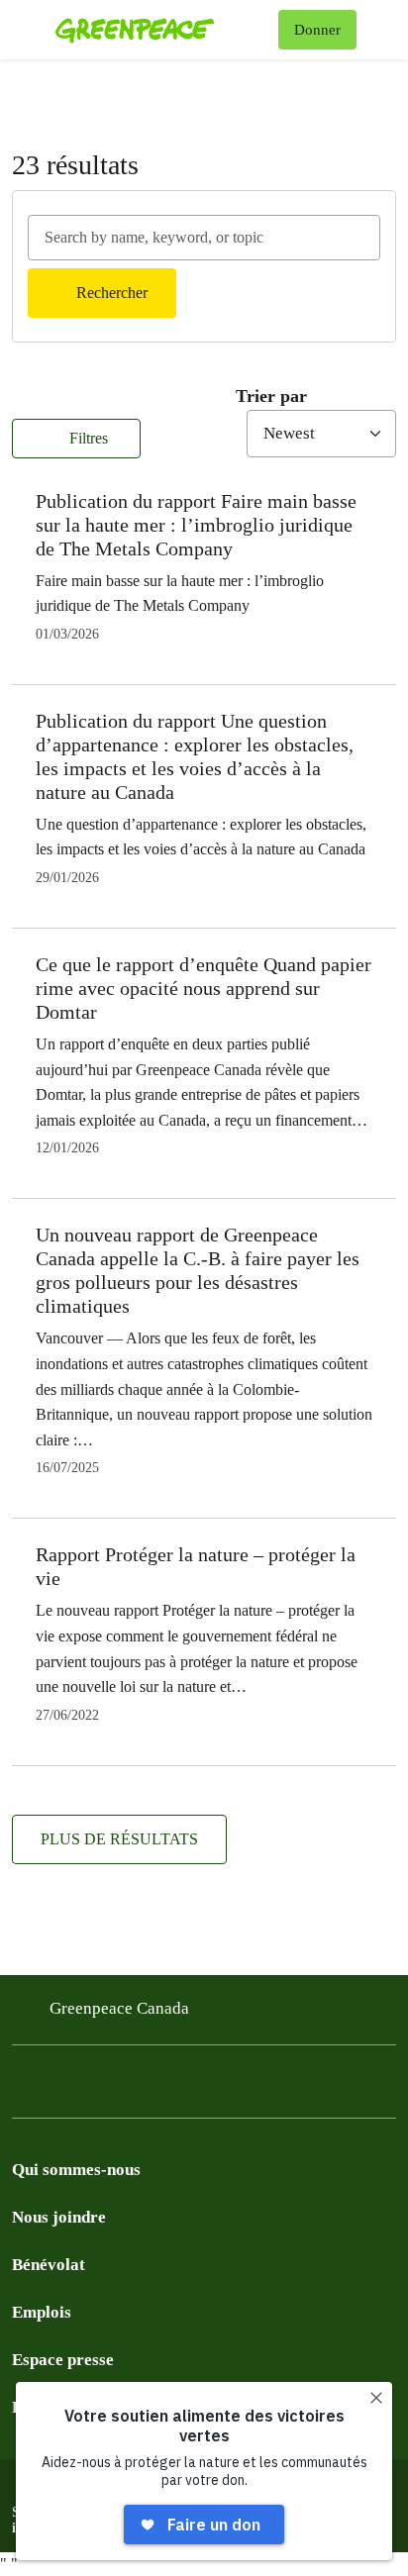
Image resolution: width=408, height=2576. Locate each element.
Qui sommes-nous (76, 2170)
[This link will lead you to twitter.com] (63, 2086)
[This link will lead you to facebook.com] (24, 2086)
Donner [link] (317, 30)
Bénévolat (49, 2265)
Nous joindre (59, 2217)
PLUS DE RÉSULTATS (119, 1839)
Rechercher (112, 293)
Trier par (271, 396)
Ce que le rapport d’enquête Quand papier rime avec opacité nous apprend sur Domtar (204, 988)
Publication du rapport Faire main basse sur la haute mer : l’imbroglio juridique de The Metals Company (196, 525)
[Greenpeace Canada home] (163, 30)
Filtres (87, 438)
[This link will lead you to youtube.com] (103, 2086)
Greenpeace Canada (119, 2008)
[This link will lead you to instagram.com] (143, 2086)
